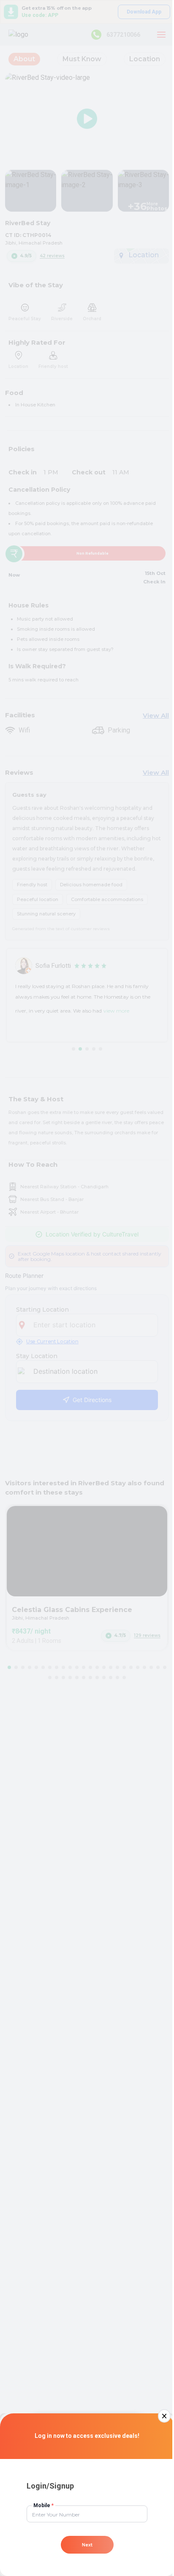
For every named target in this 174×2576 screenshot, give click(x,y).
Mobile (43, 2505)
